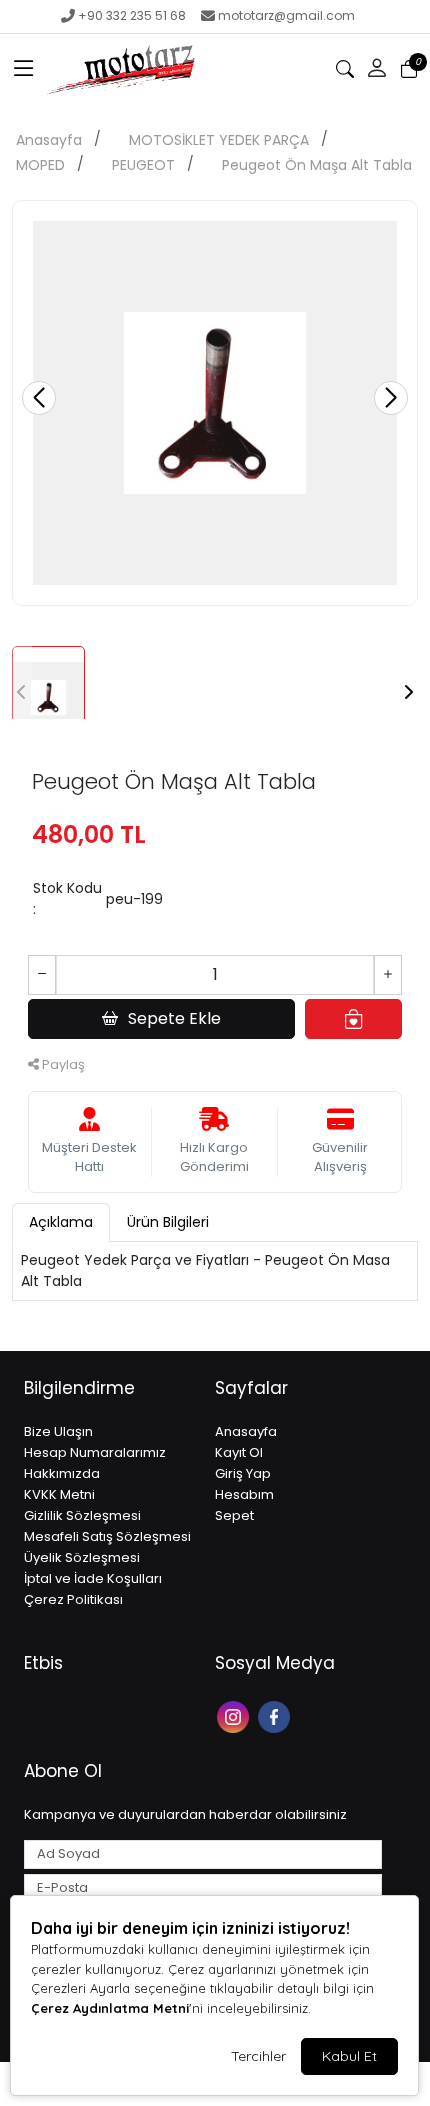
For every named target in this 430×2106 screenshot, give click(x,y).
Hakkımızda (62, 1473)
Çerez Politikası (73, 1599)
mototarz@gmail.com (286, 15)
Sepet (234, 1515)
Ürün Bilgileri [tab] (168, 1222)
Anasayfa (49, 140)
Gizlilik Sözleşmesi (82, 1515)
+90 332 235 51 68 (132, 15)
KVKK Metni (59, 1494)
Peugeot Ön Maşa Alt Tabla (317, 165)
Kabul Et (349, 2056)
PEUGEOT (143, 165)
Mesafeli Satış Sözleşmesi (107, 1536)
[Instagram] (235, 1715)
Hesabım (244, 1494)
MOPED (40, 165)
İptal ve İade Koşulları (93, 1578)
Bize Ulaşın (58, 1431)
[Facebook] (276, 1715)
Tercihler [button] (258, 2056)
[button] (24, 69)
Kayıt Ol (239, 1452)
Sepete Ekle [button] (174, 1018)
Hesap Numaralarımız (95, 1452)
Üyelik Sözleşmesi (82, 1557)
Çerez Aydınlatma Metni (110, 2008)
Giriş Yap (243, 1473)
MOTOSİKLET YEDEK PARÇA (219, 140)
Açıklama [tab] (61, 1222)
